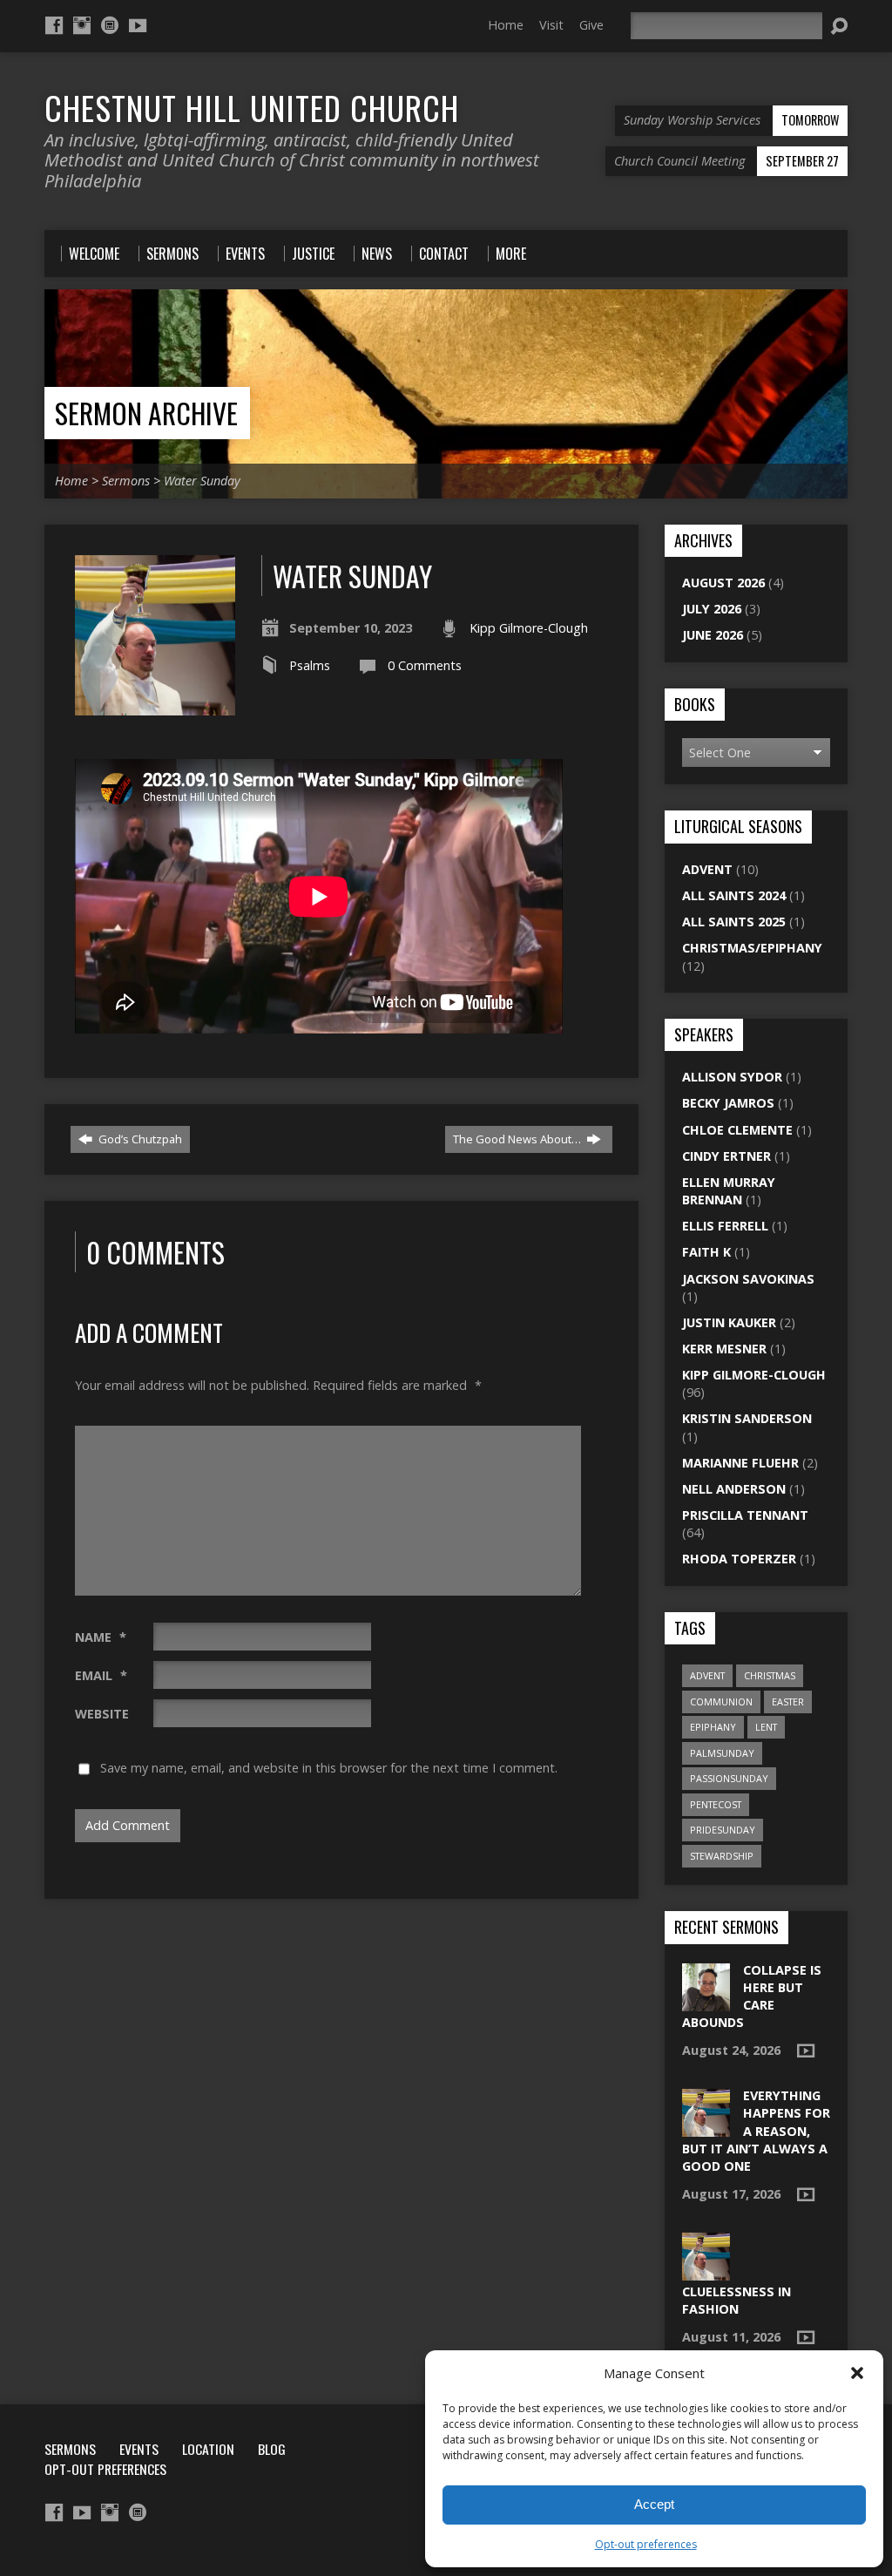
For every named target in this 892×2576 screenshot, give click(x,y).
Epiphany (713, 1727)
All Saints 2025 (734, 922)
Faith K (706, 1252)
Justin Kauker (729, 1322)
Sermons (126, 481)
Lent (766, 1727)
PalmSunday (722, 1753)
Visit (551, 25)
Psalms (310, 665)
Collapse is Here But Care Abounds (752, 1996)
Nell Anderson (734, 1489)
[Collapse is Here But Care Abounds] (706, 2002)
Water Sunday (202, 481)
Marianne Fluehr (740, 1463)
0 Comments (425, 665)
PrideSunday (723, 1830)
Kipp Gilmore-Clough (529, 628)
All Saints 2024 (734, 895)
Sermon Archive (146, 413)
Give (591, 25)
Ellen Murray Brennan (729, 1191)
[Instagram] (82, 25)
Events (139, 2449)
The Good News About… (518, 1139)
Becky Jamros (728, 1103)
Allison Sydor (732, 1077)
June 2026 (713, 635)
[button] (857, 2373)
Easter (788, 1702)
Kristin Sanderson (747, 1418)
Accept (654, 2504)
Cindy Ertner (726, 1156)
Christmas (770, 1675)
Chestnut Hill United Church (252, 107)
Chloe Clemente (737, 1130)
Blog (272, 2449)
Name (101, 1637)
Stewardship (722, 1856)
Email (101, 1675)
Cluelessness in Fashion (737, 2300)
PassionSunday (729, 1778)
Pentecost (716, 1804)
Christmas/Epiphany (752, 948)
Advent (707, 869)
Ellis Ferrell (725, 1226)
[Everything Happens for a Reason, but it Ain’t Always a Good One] (706, 2128)
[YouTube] (138, 25)
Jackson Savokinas (748, 1279)
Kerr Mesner (724, 1349)
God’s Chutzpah (139, 1139)
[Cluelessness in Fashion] (706, 2271)
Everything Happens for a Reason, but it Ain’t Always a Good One (756, 2131)
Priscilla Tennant (745, 1515)
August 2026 (723, 583)
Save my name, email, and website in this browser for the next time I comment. (329, 1768)
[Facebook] (54, 25)
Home (506, 25)
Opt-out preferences (646, 2544)
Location (208, 2449)
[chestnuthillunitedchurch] (110, 25)
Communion (721, 1702)
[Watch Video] (806, 2051)
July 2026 (712, 609)
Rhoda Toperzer (739, 1559)
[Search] (839, 26)
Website (102, 1714)
